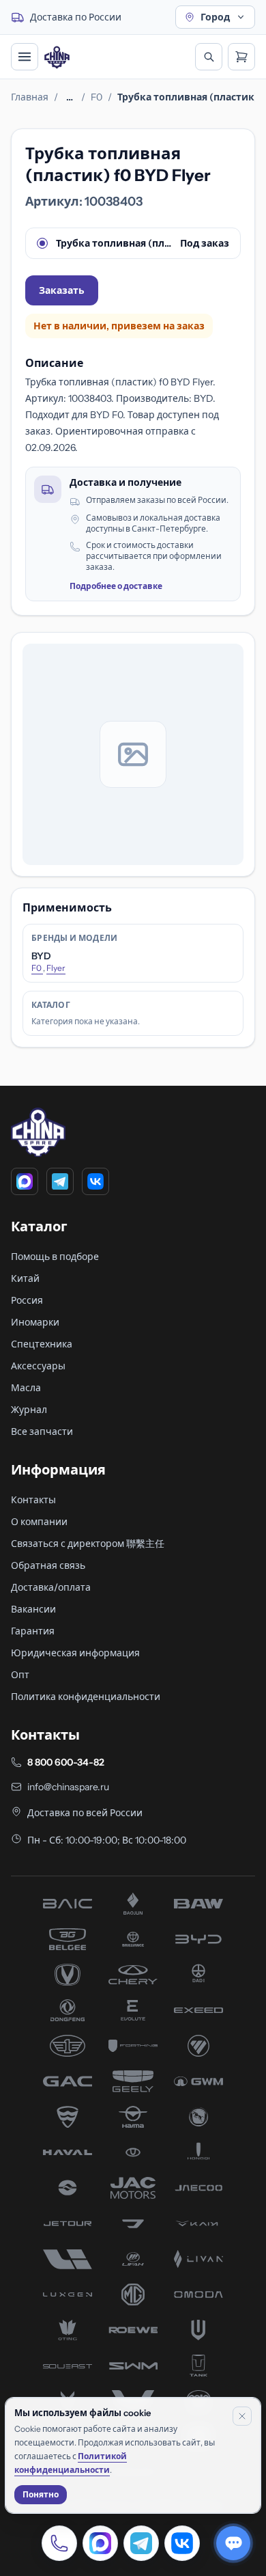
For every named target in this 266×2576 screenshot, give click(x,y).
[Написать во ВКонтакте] (182, 2543)
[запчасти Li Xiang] (68, 2259)
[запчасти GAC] (68, 2081)
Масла (26, 1388)
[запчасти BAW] (198, 1904)
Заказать (62, 290)
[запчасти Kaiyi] (198, 2223)
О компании (39, 1522)
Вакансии (33, 1609)
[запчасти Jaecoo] (198, 2188)
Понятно (41, 2494)
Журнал (29, 1410)
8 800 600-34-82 (66, 1762)
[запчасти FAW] (68, 2046)
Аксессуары (38, 1366)
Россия (27, 1300)
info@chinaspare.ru (68, 1787)
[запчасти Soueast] (68, 2366)
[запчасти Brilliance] (133, 1939)
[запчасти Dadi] (198, 1975)
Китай (25, 1278)
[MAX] (25, 1181)
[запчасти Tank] (198, 2366)
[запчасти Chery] (133, 1975)
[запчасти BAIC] (68, 1904)
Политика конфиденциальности (86, 1697)
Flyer (56, 968)
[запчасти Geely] (133, 2081)
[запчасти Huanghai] (68, 2188)
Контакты (33, 1500)
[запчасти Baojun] (133, 1904)
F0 (97, 97)
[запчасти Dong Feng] (68, 2010)
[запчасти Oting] (68, 2330)
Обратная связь (48, 1565)
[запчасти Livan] (198, 2259)
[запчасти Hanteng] (198, 2117)
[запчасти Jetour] (68, 2223)
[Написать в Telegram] (141, 2543)
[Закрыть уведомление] (242, 2416)
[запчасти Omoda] (198, 2294)
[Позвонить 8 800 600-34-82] (59, 2543)
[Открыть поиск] (209, 57)
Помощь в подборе (55, 1257)
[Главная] (57, 57)
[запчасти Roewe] (133, 2330)
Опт (20, 1675)
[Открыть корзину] (241, 57)
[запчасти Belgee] (68, 1939)
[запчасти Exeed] (198, 2010)
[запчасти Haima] (133, 2117)
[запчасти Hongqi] (198, 2152)
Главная (30, 97)
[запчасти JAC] (133, 2188)
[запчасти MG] (133, 2294)
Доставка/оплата (51, 1587)
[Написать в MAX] (100, 2543)
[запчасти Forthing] (133, 2046)
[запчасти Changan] (68, 1975)
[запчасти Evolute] (133, 2010)
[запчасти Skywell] (198, 2330)
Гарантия (33, 1631)
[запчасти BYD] (198, 1939)
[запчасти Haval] (68, 2152)
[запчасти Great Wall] (198, 2081)
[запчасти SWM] (133, 2366)
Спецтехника (42, 1344)
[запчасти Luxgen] (68, 2294)
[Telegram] (60, 1181)
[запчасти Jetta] (133, 2223)
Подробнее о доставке (116, 586)
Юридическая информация (75, 1653)
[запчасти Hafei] (68, 2117)
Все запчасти (42, 1431)
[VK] (95, 1181)
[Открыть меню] (25, 57)
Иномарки (35, 1322)
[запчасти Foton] (198, 2046)
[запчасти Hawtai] (133, 2152)
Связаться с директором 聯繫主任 (88, 1544)
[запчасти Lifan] (133, 2259)
